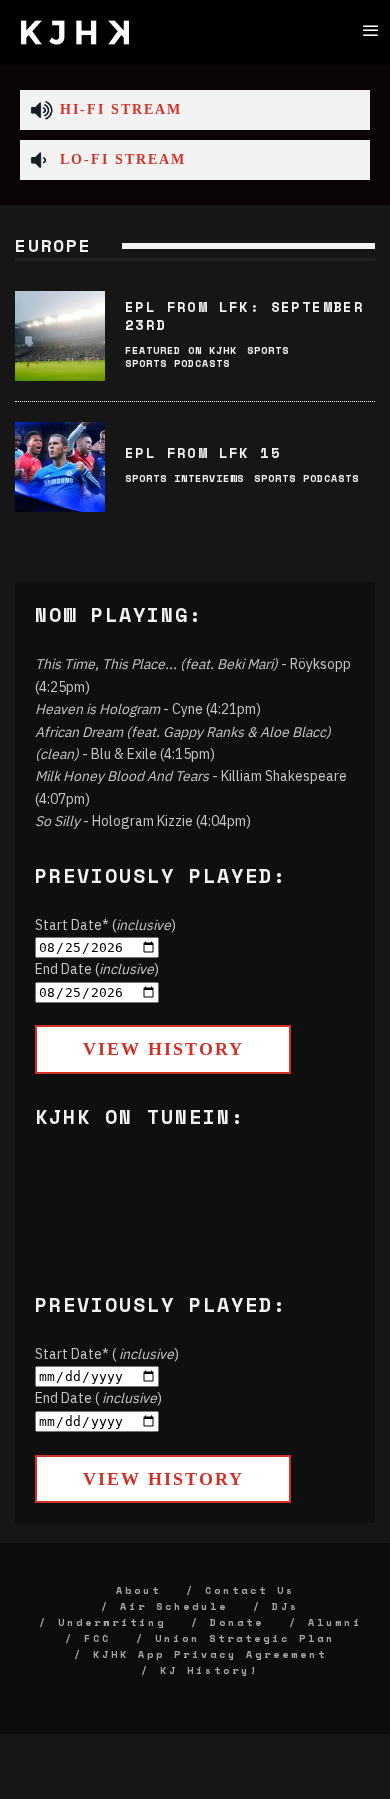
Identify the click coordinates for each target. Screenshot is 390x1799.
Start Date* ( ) (107, 1354)
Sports (268, 350)
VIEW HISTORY (163, 1049)
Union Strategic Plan (245, 1638)
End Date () (97, 969)
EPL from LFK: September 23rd (244, 315)
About (138, 1590)
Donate (237, 1622)
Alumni (335, 1622)
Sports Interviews (184, 478)
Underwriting (112, 1622)
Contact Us (250, 1590)
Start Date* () (105, 925)
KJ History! (209, 1670)
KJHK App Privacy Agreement (210, 1654)
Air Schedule (174, 1606)
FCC (97, 1638)
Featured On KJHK (181, 350)
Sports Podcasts (177, 363)
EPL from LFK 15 (203, 452)
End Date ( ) (98, 1398)
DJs (285, 1606)
